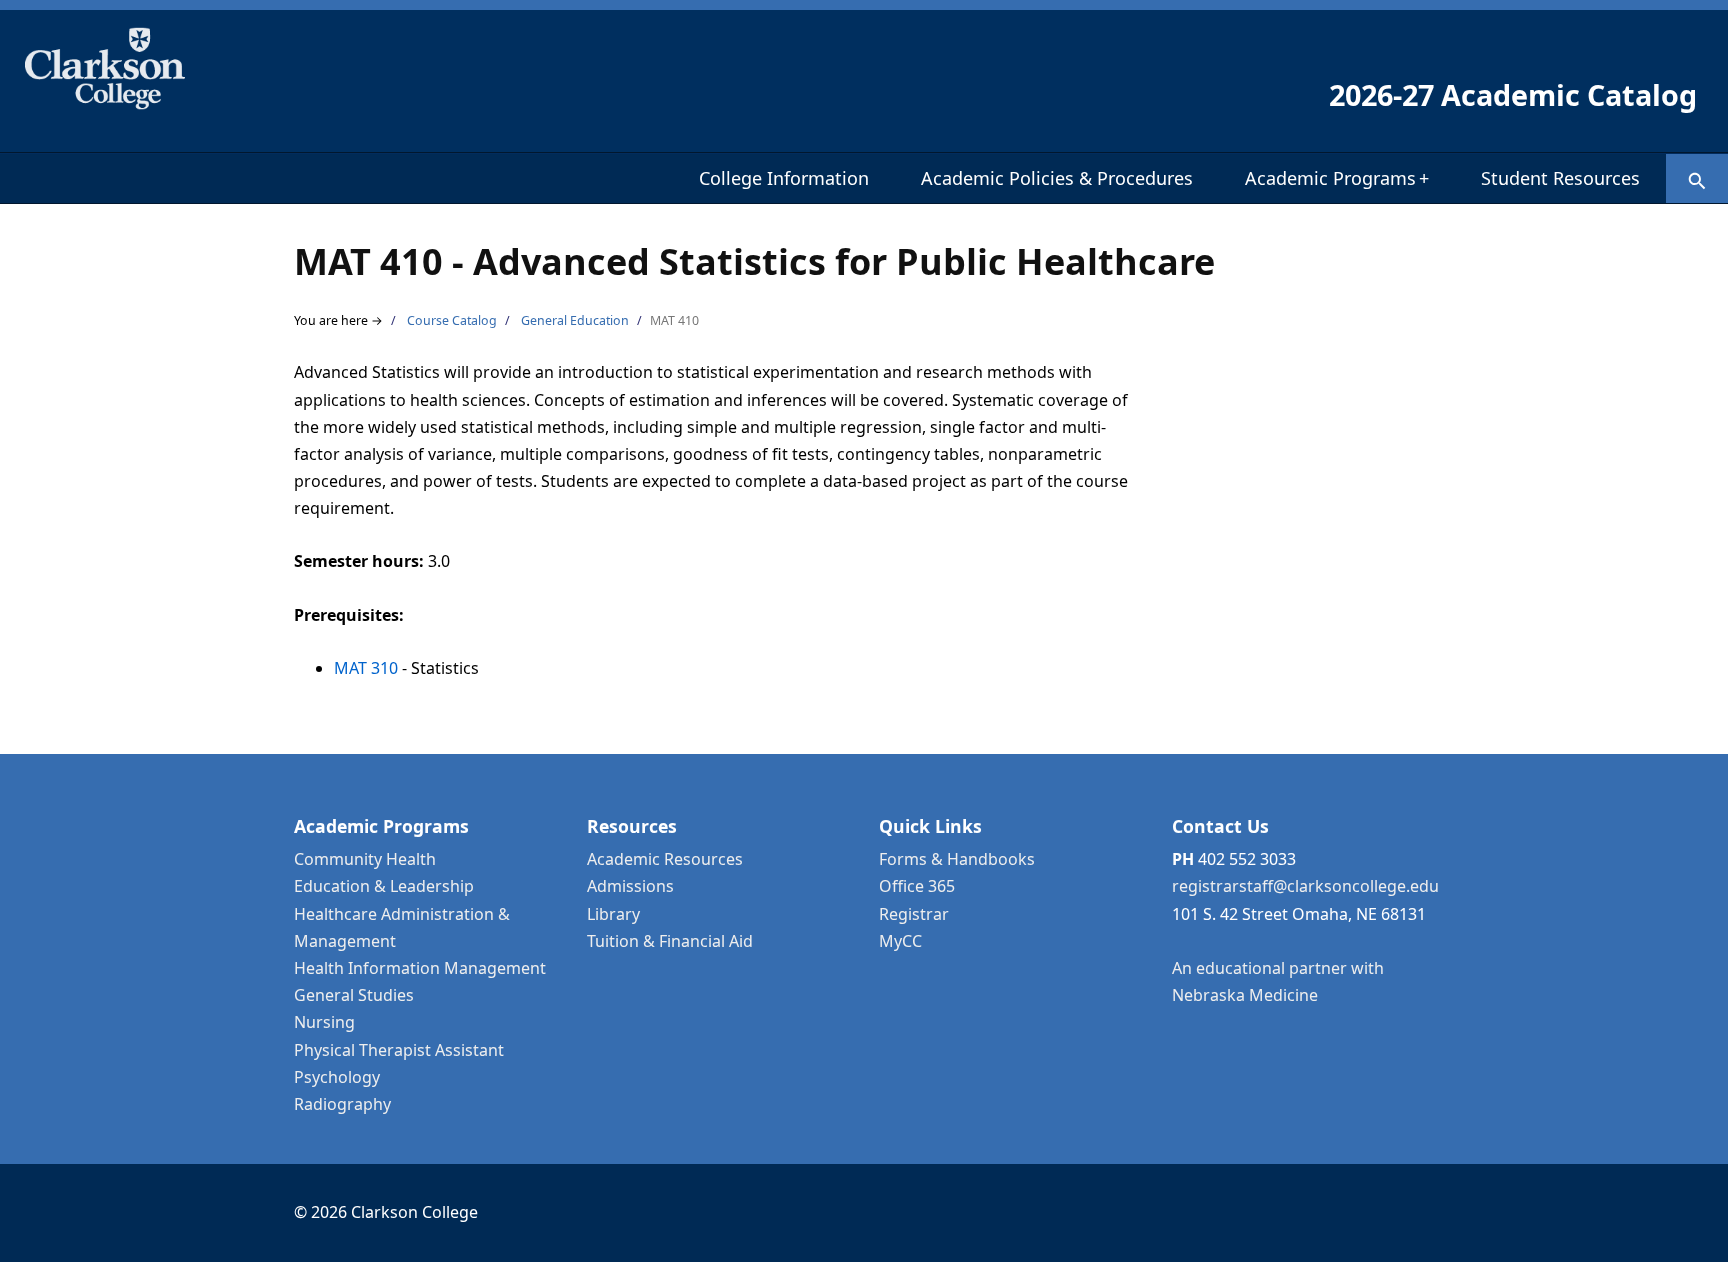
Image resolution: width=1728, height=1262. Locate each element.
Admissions (630, 886)
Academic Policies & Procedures (1057, 178)
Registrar (914, 914)
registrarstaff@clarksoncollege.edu (1305, 886)
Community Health (365, 859)
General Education (575, 320)
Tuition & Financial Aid (670, 941)
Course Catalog (452, 320)
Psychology (337, 1077)
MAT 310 (366, 668)
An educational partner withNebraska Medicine (1278, 981)
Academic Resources (665, 859)
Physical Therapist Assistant (399, 1050)
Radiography (342, 1104)
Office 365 (917, 886)
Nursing (324, 1022)
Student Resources (1560, 178)
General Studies (354, 995)
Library (613, 914)
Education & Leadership (384, 886)
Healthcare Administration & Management (402, 927)
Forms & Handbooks (957, 859)
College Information (784, 178)
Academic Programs (1337, 178)
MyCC (900, 941)
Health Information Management (420, 968)
